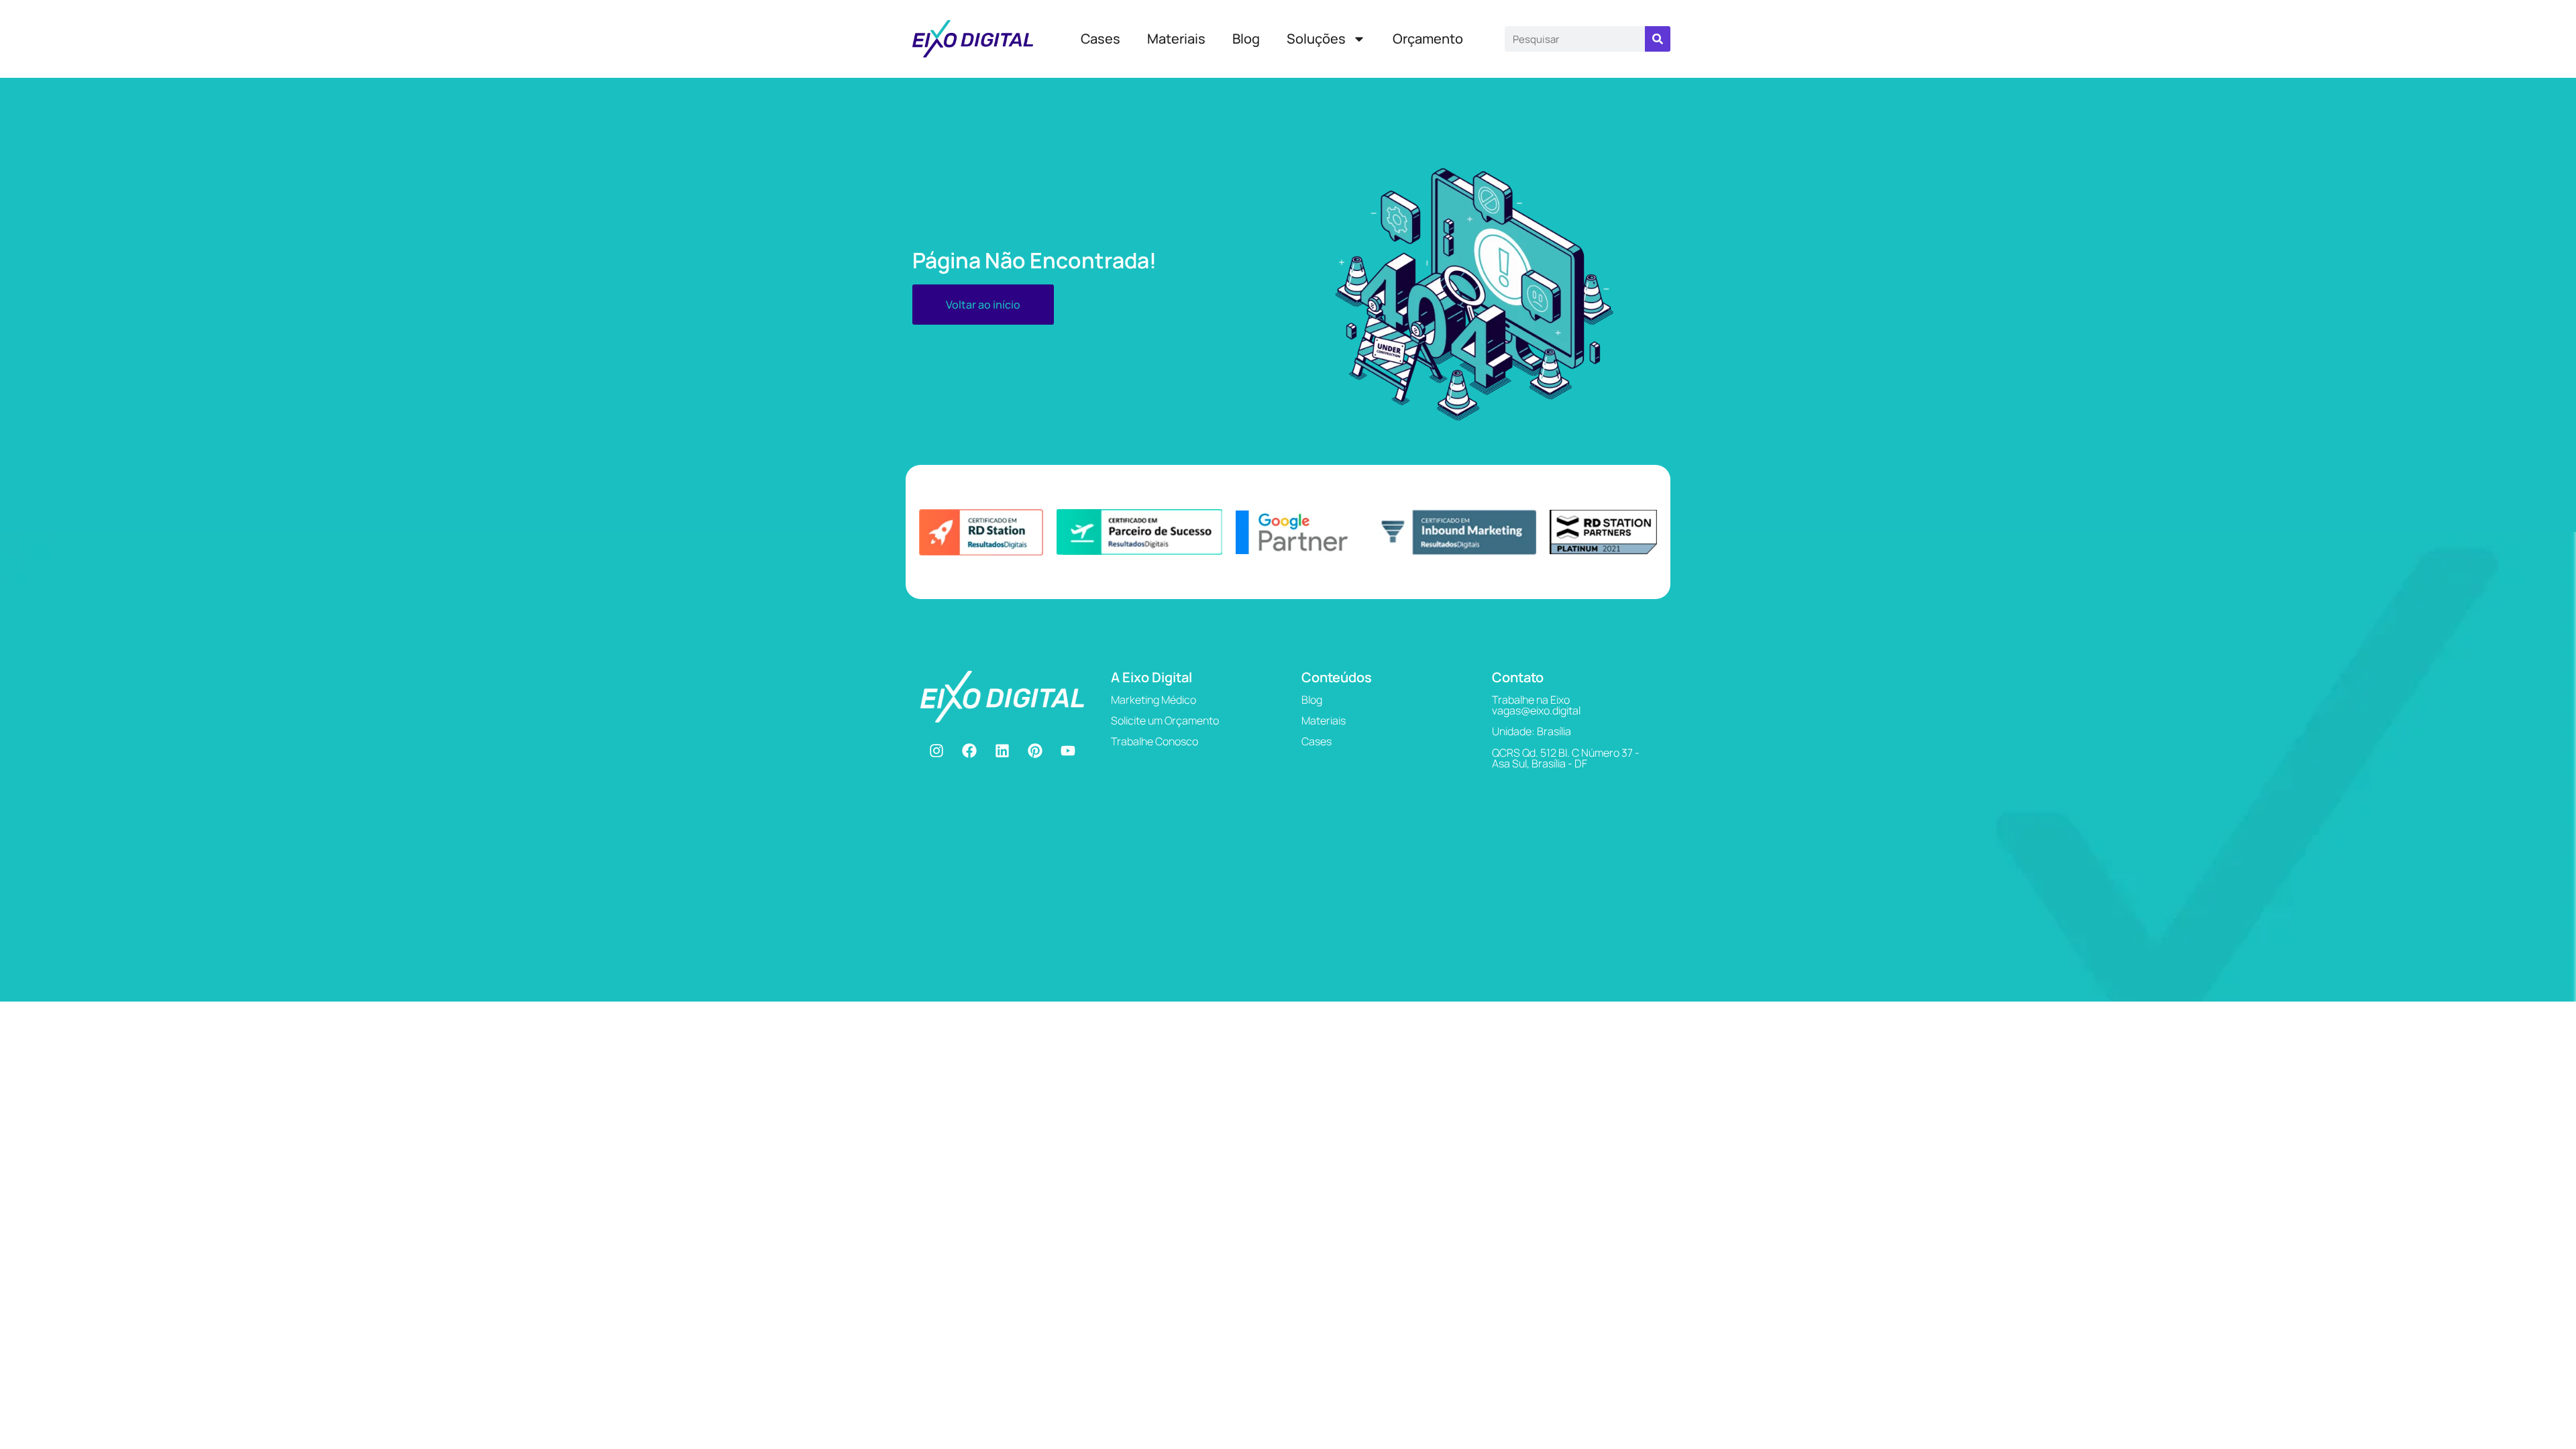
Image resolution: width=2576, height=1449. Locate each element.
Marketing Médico (1153, 700)
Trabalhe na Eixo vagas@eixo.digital (1536, 705)
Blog (1246, 39)
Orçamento (1428, 39)
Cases (1101, 39)
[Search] (1658, 39)
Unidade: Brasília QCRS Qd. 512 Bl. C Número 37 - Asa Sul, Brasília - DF (1566, 747)
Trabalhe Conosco (1155, 741)
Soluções (1316, 39)
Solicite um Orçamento (1165, 720)
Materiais (1176, 39)
